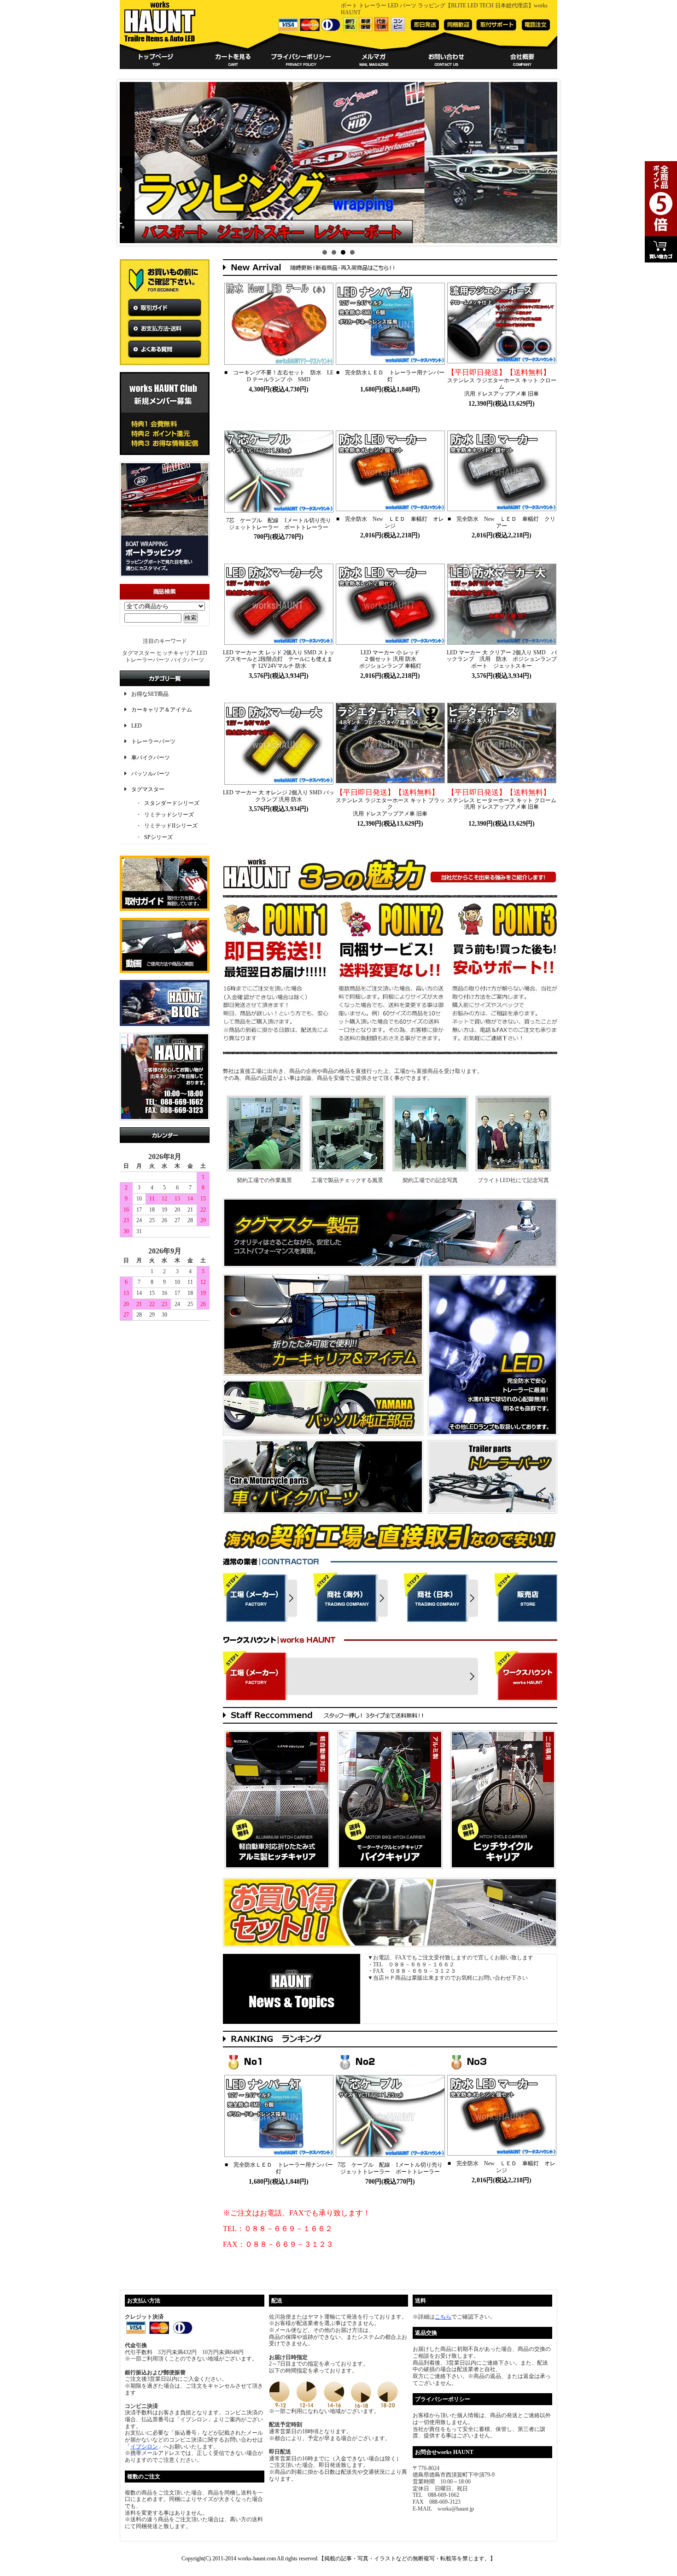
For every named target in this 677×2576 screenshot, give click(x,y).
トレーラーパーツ (153, 741)
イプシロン (144, 2447)
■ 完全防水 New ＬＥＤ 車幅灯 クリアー (502, 522)
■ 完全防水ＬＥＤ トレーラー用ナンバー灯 (390, 376)
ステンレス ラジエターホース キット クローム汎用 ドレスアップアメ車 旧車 (502, 383)
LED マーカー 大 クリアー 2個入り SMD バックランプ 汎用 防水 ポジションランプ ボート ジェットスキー (504, 659)
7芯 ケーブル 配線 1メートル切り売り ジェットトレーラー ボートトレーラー (281, 524)
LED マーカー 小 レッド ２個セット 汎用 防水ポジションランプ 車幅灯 (390, 659)
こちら (443, 2317)
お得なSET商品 (150, 694)
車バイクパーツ (151, 758)
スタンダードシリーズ (172, 803)
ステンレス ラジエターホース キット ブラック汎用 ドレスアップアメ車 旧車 (390, 803)
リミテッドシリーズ (169, 815)
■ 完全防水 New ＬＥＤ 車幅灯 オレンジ (390, 522)
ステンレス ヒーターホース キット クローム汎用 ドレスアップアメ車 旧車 (502, 800)
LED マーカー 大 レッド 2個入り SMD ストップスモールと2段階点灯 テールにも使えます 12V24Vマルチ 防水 (279, 659)
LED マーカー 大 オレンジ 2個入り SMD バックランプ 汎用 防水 (279, 796)
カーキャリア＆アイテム (162, 710)
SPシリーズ (158, 837)
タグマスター (148, 789)
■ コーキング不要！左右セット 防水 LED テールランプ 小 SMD (279, 376)
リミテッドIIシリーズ (171, 826)
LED (137, 726)
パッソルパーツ (151, 774)
